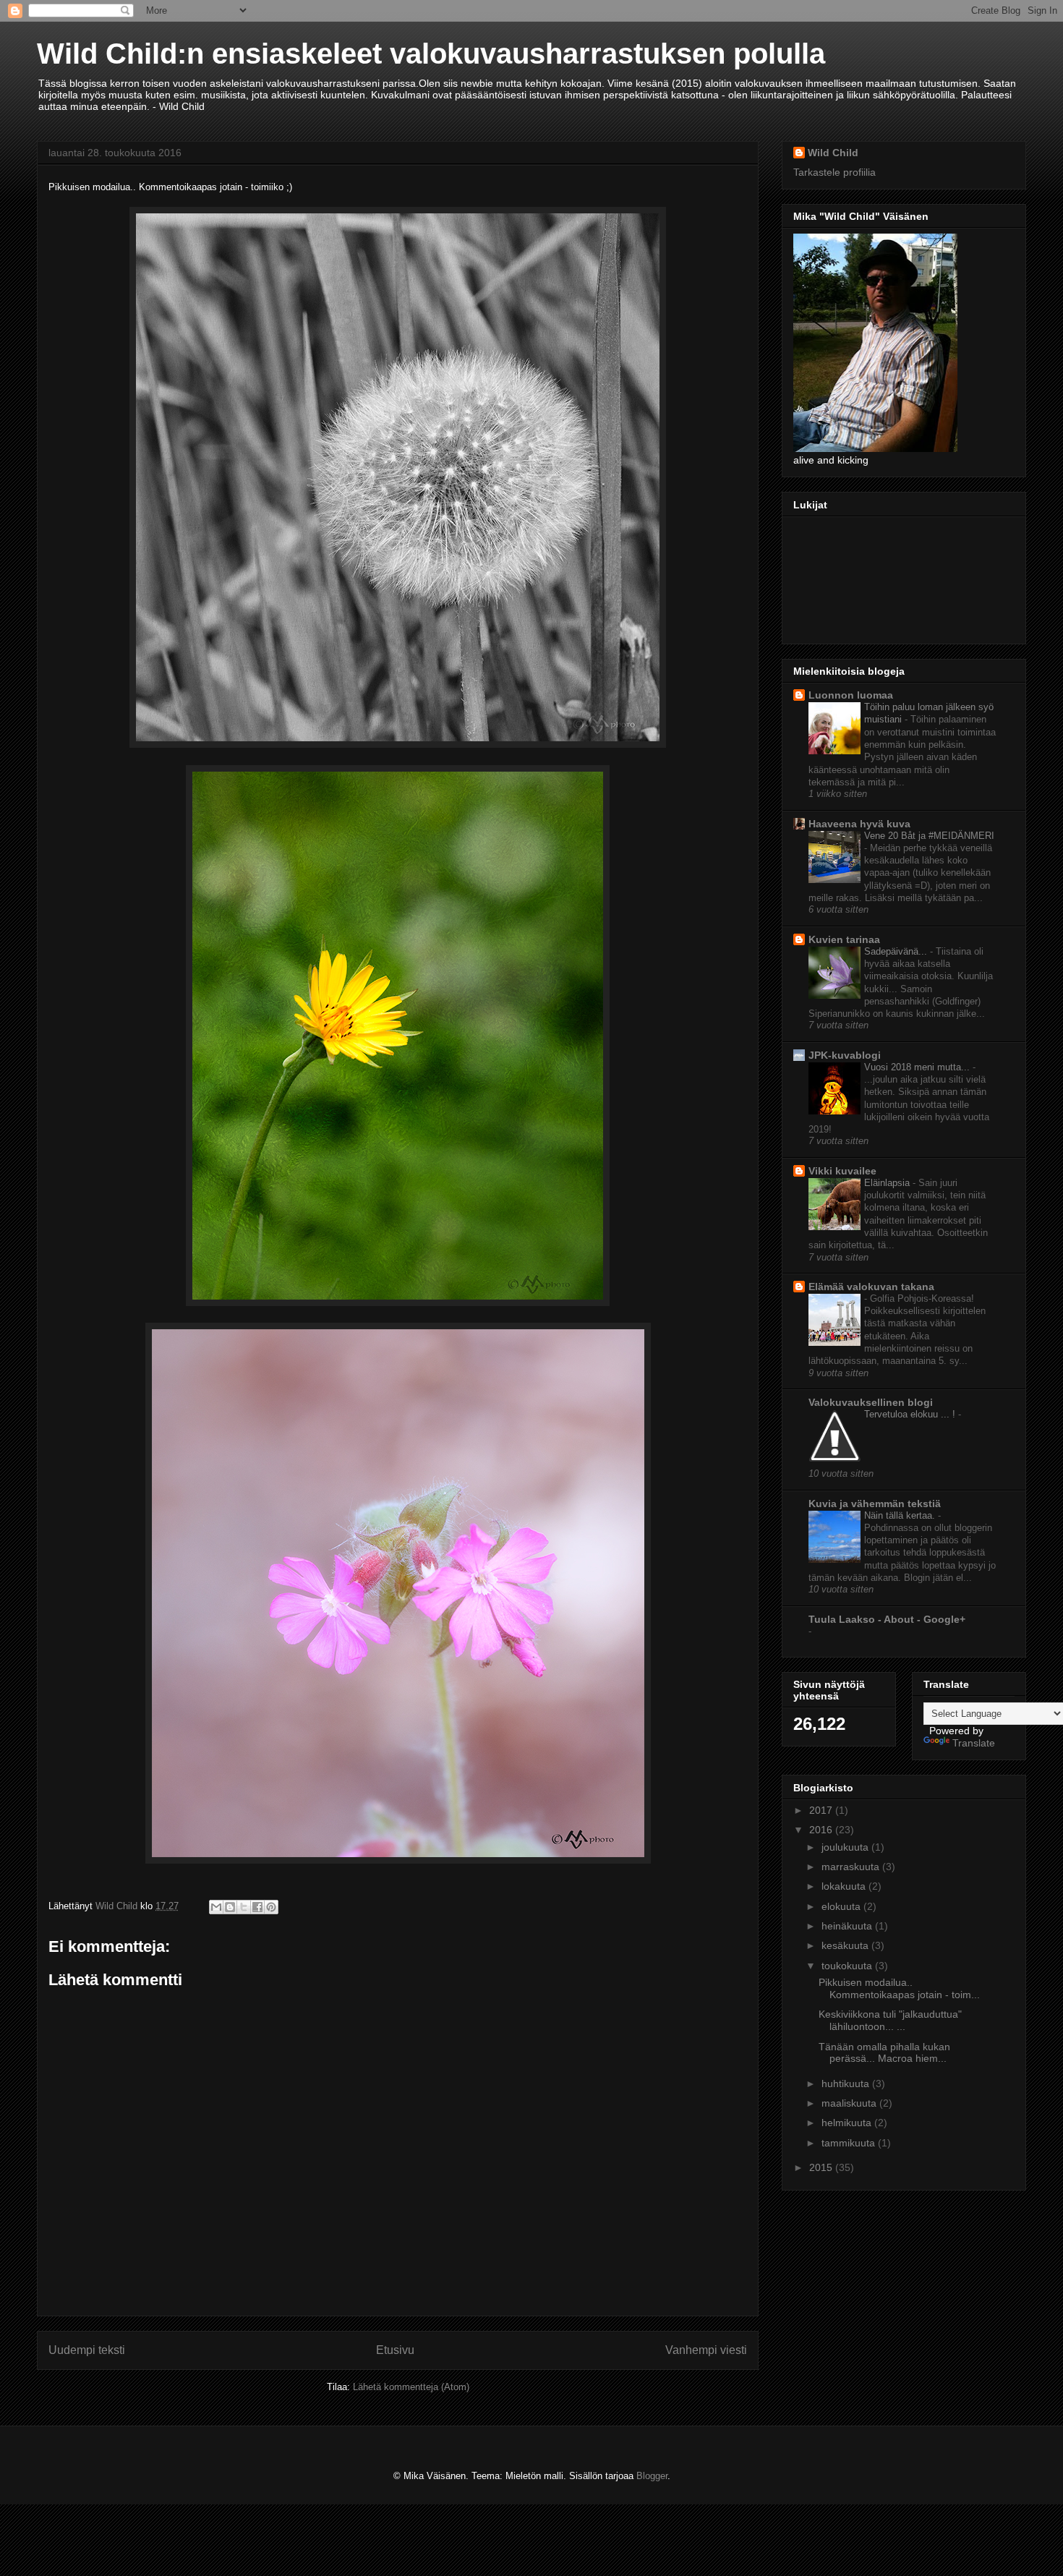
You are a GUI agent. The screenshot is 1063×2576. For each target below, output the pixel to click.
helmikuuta (848, 2123)
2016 (822, 1830)
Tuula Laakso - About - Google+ (887, 1619)
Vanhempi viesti (706, 2350)
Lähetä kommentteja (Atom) (411, 2387)
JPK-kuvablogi (845, 1055)
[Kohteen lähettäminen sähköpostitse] (216, 1907)
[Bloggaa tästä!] (230, 1907)
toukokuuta (848, 1966)
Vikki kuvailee (842, 1171)
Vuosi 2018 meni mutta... (918, 1067)
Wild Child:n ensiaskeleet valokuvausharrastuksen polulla (431, 54)
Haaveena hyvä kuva (859, 824)
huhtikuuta (847, 2084)
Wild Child (833, 153)
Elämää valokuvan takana (871, 1287)
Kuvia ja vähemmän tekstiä (875, 1504)
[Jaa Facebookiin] (257, 1907)
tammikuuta (850, 2143)
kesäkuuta (846, 1945)
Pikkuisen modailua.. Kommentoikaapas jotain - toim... (899, 1988)
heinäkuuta (848, 1926)
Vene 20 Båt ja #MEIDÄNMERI (929, 836)
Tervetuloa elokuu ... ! (911, 1414)
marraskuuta (852, 1867)
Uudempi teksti (87, 2350)
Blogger (652, 2476)
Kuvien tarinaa (844, 939)
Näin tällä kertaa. (901, 1515)
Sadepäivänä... (897, 951)
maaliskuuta (850, 2103)
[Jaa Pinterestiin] (271, 1907)
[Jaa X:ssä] (244, 1907)
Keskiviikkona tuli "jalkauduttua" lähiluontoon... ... (890, 2020)
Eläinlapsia (888, 1183)
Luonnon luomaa (851, 695)
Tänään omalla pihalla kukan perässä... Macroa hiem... (884, 2053)
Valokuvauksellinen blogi (871, 1402)
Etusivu (395, 2350)
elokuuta (842, 1906)
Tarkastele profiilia (834, 172)
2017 (822, 1810)
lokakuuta (845, 1886)
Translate (974, 1743)
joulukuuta (846, 1847)
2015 (822, 2167)
